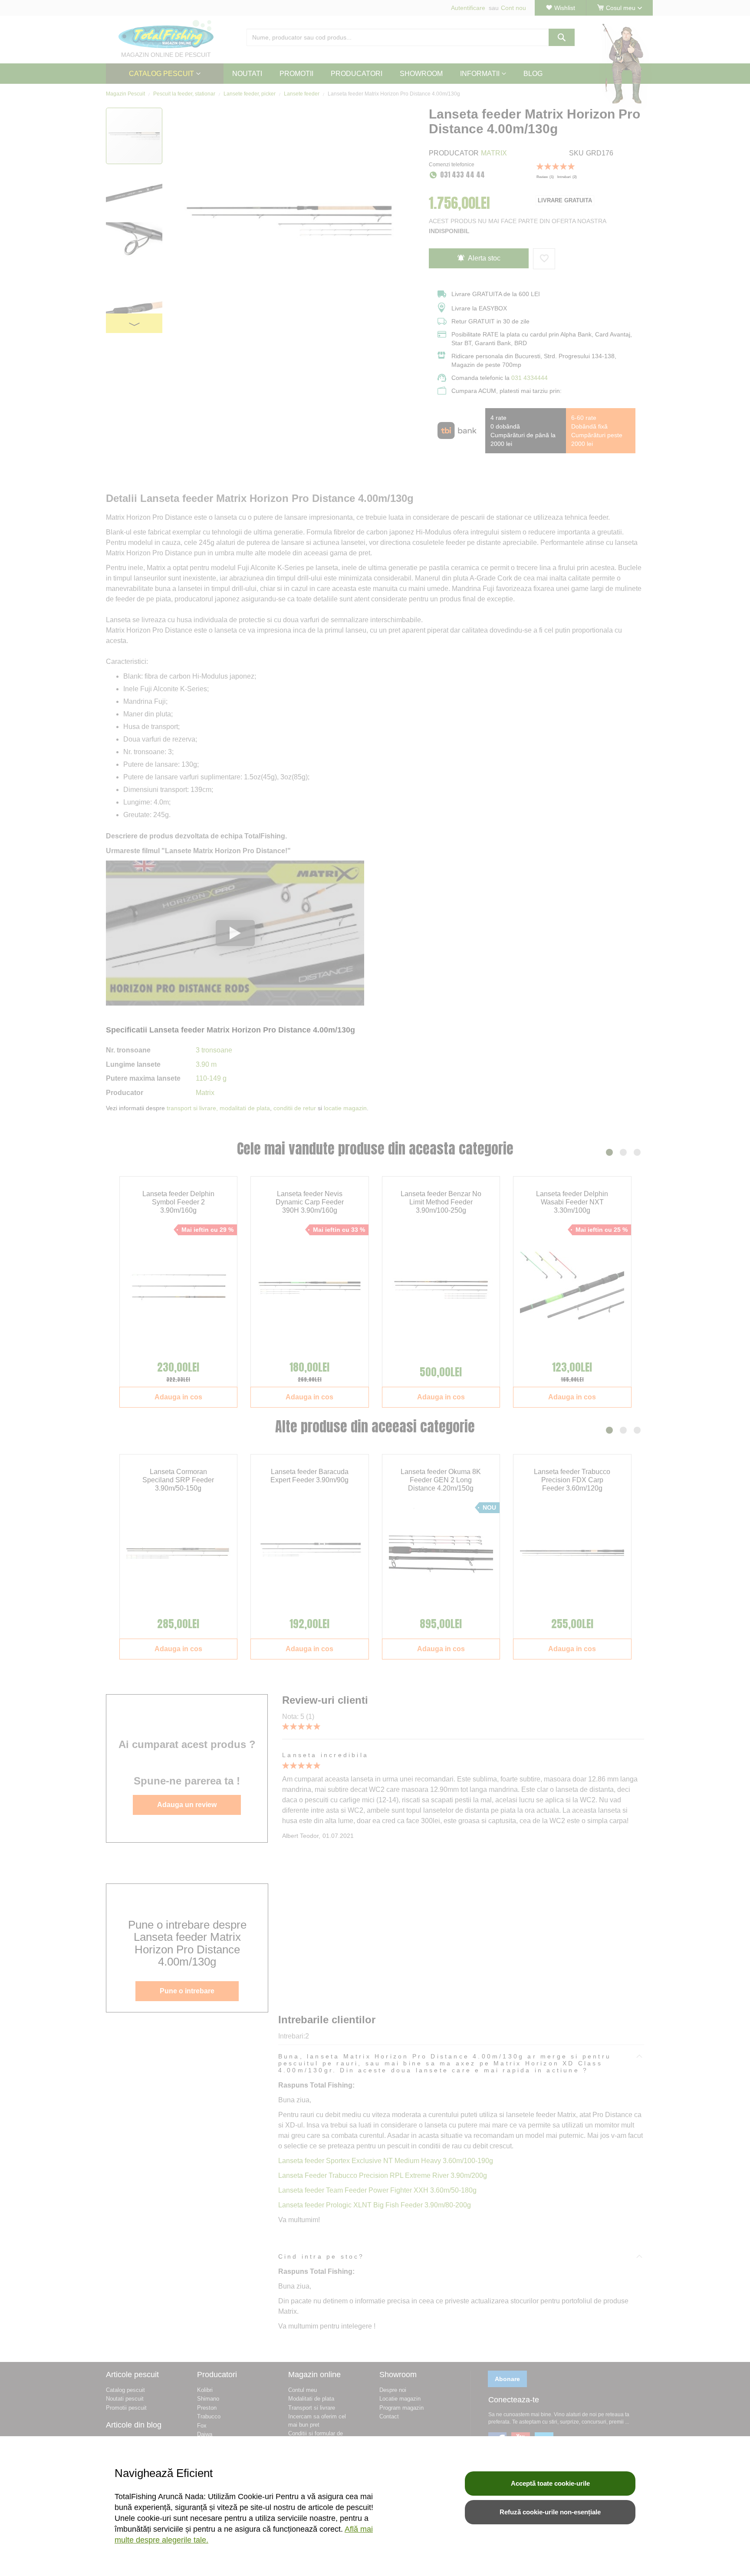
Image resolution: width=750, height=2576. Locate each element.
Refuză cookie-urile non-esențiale (550, 2512)
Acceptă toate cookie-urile (550, 2483)
